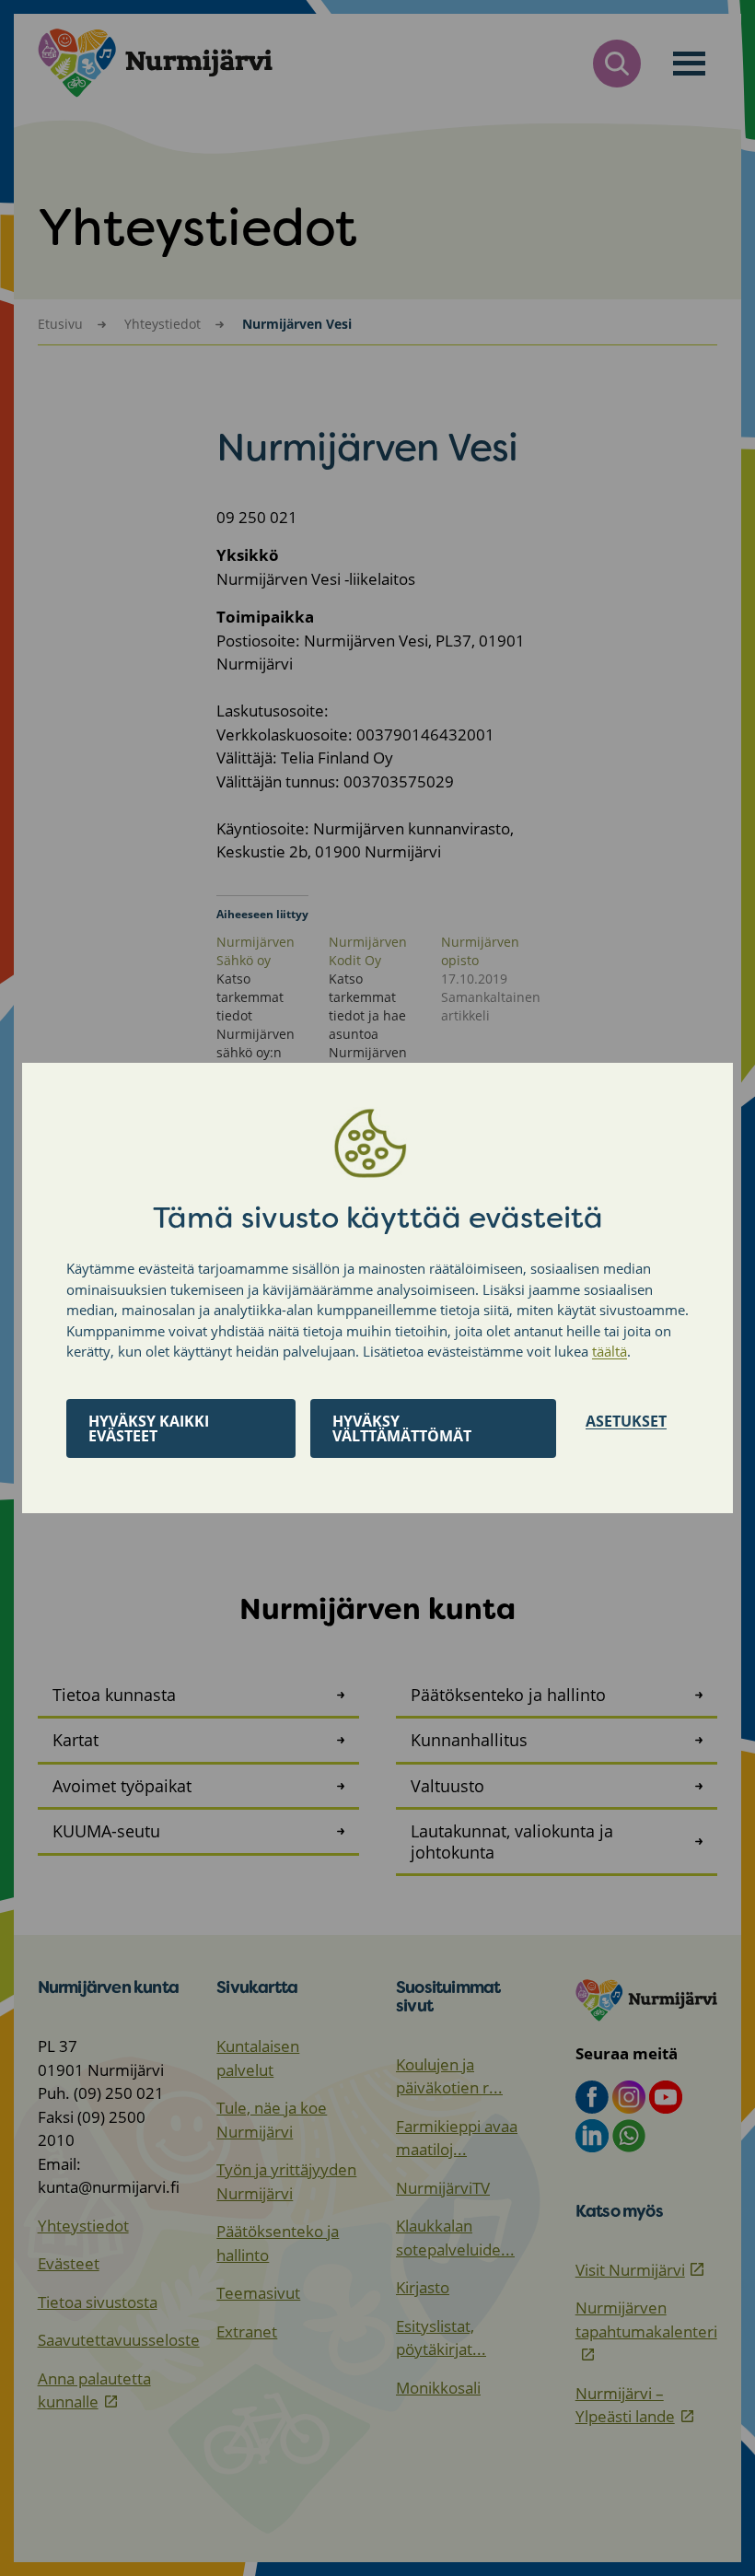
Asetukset (626, 1421)
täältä (610, 1351)
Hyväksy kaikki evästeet (149, 1428)
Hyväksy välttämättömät (402, 1428)
